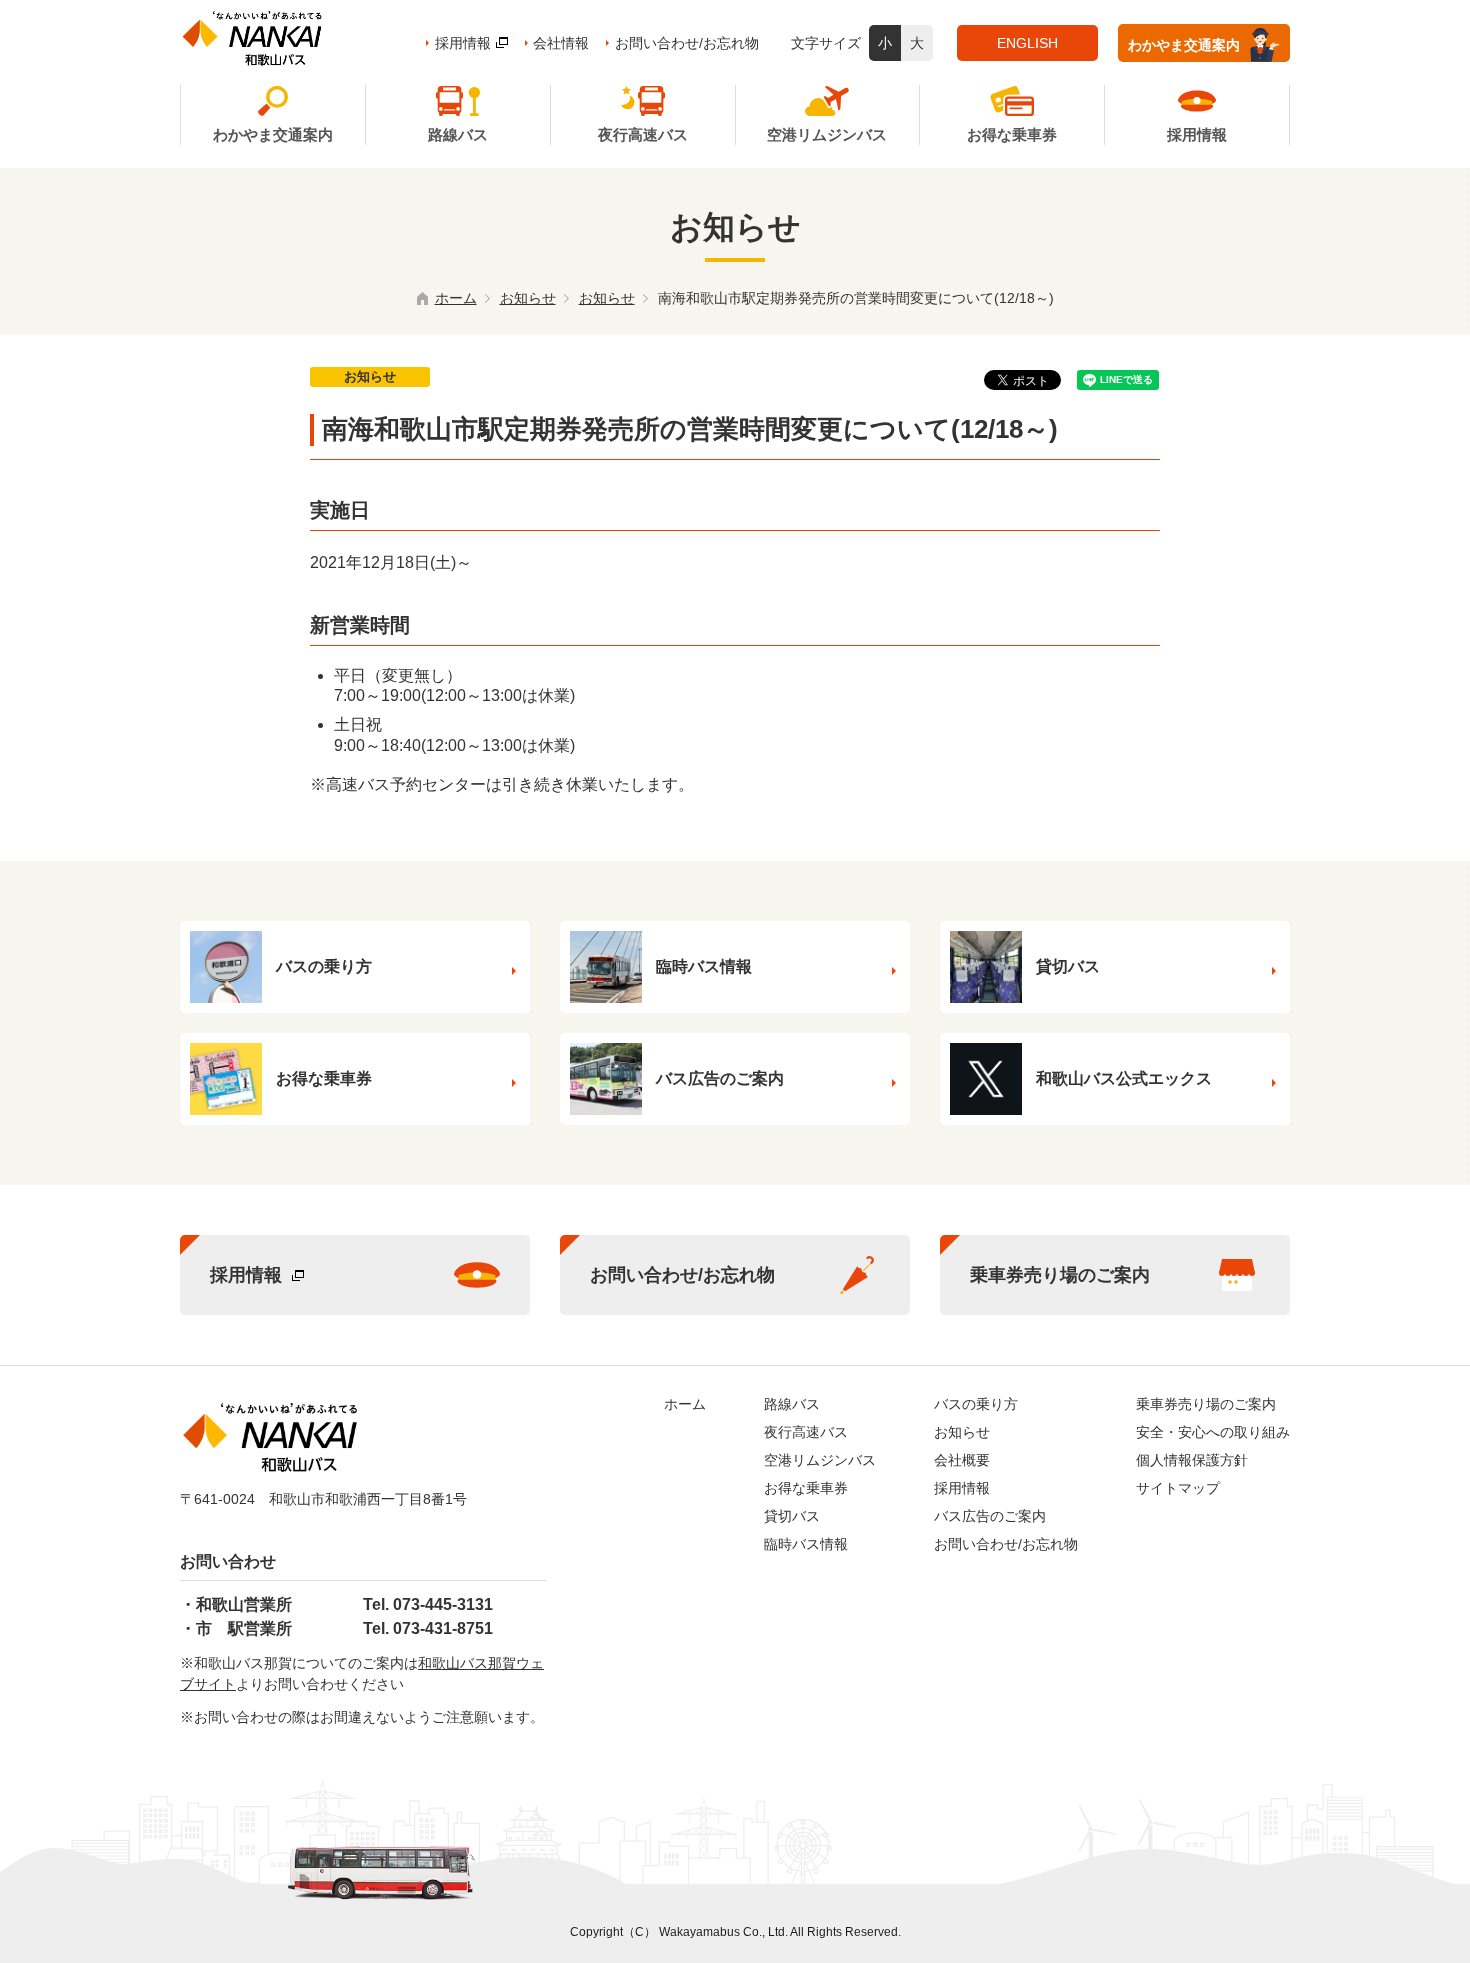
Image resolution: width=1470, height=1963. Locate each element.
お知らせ (528, 298)
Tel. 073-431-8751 (428, 1628)
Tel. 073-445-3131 (428, 1604)
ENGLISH (1027, 43)
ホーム (456, 298)
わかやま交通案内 (1184, 45)
